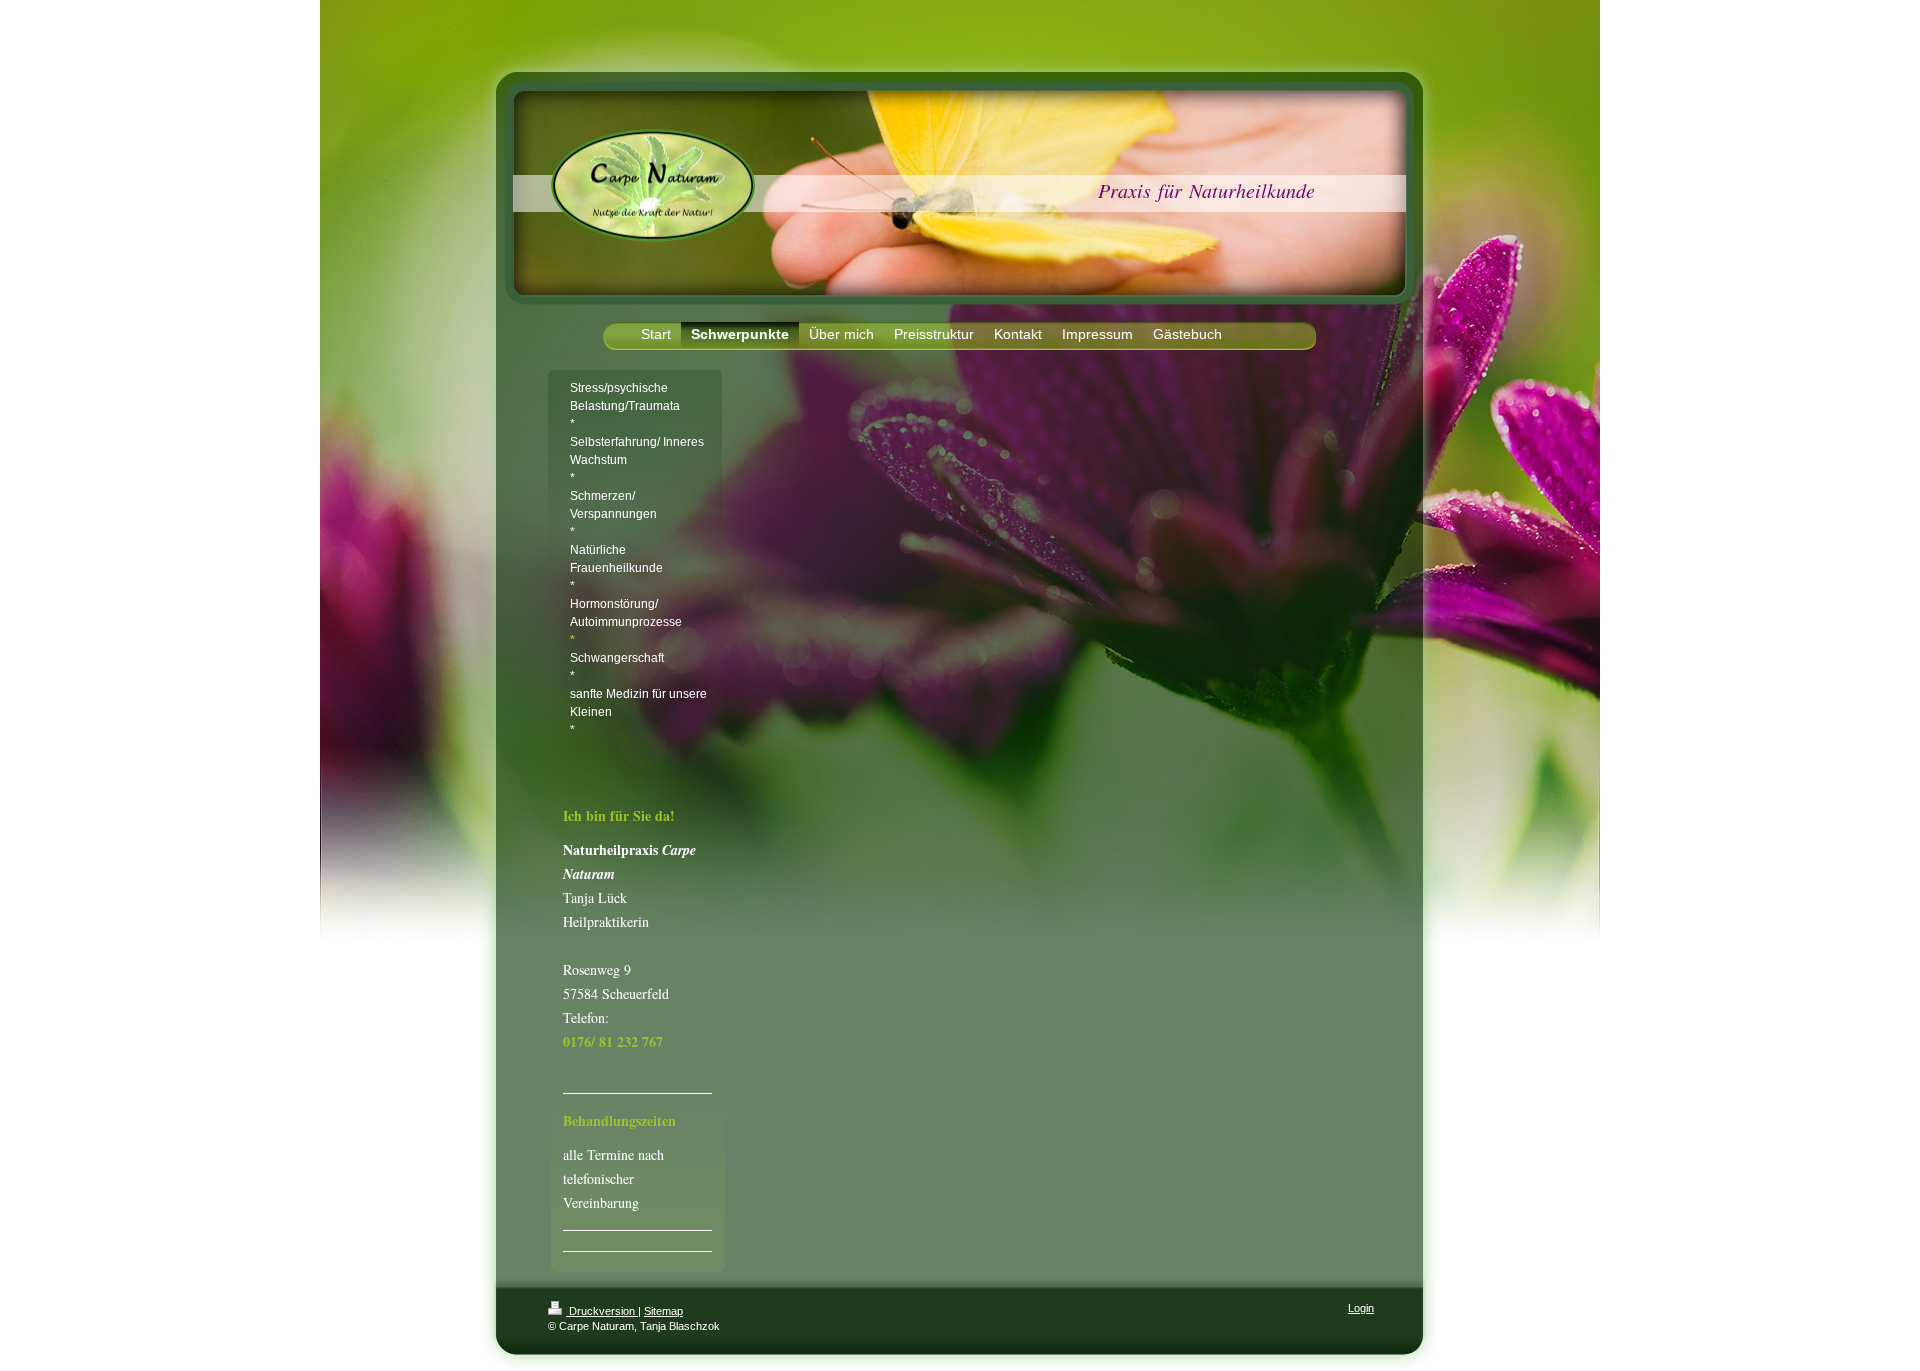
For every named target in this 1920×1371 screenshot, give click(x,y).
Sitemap (663, 1311)
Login (1361, 1308)
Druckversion (602, 1311)
